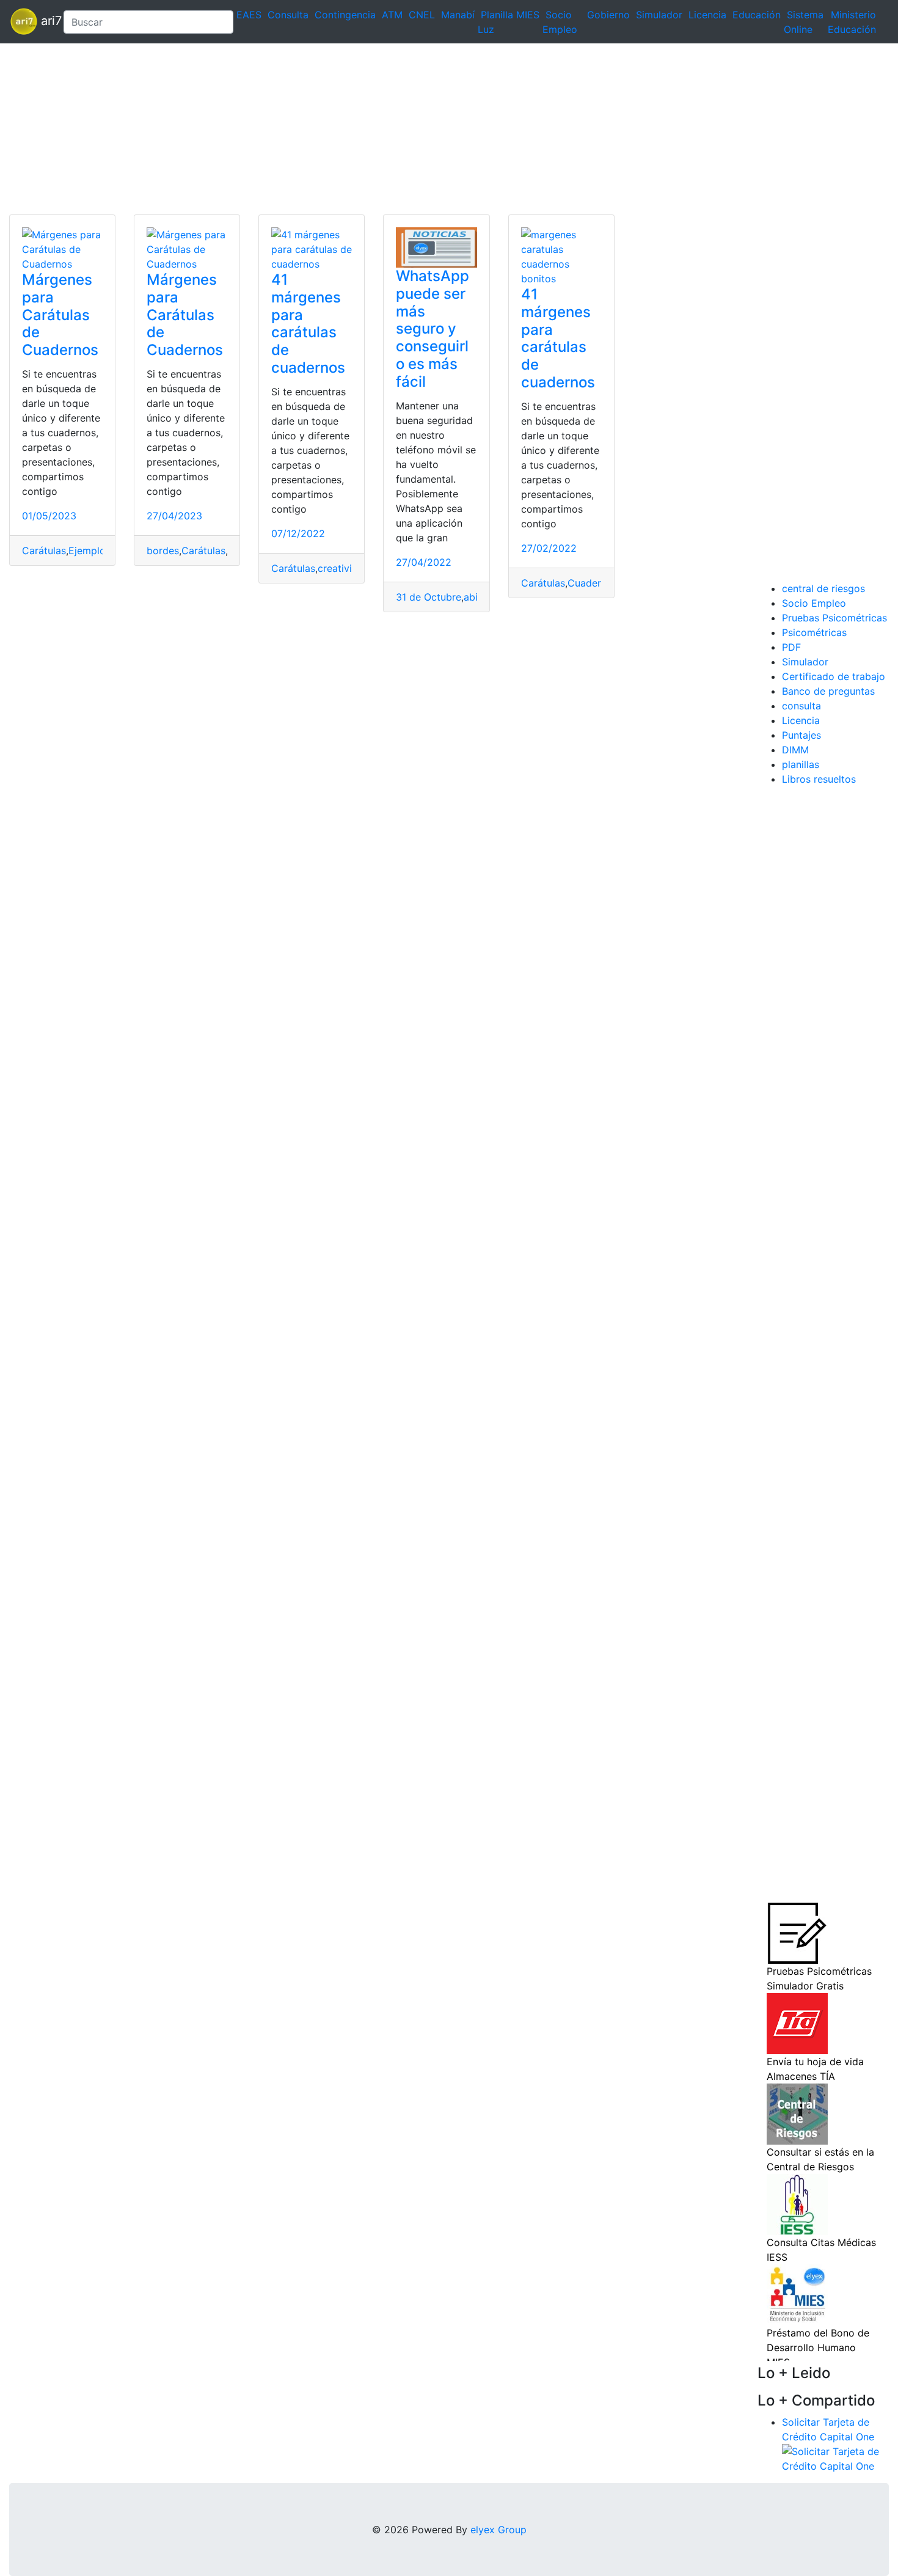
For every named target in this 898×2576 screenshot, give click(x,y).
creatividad (344, 568)
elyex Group (498, 2530)
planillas (801, 764)
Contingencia (345, 15)
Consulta (288, 15)
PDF (791, 647)
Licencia (707, 15)
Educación (757, 15)
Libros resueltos (819, 779)
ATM (392, 15)
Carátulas (44, 551)
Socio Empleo (814, 603)
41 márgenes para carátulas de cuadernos (308, 324)
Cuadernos (593, 583)
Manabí (458, 15)
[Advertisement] (367, 129)
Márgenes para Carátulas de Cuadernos (60, 315)
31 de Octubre (429, 597)
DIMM (795, 750)
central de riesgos (823, 588)
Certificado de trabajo (834, 676)
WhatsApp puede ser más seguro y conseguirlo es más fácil (433, 329)
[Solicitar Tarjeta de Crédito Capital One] (835, 2457)
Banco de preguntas (828, 691)
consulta (801, 706)
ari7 (46, 21)
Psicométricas (814, 632)
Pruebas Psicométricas (834, 618)
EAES (249, 15)
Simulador (659, 15)
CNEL (422, 15)
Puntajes (801, 735)
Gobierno (608, 15)
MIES (528, 15)
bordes (163, 551)
